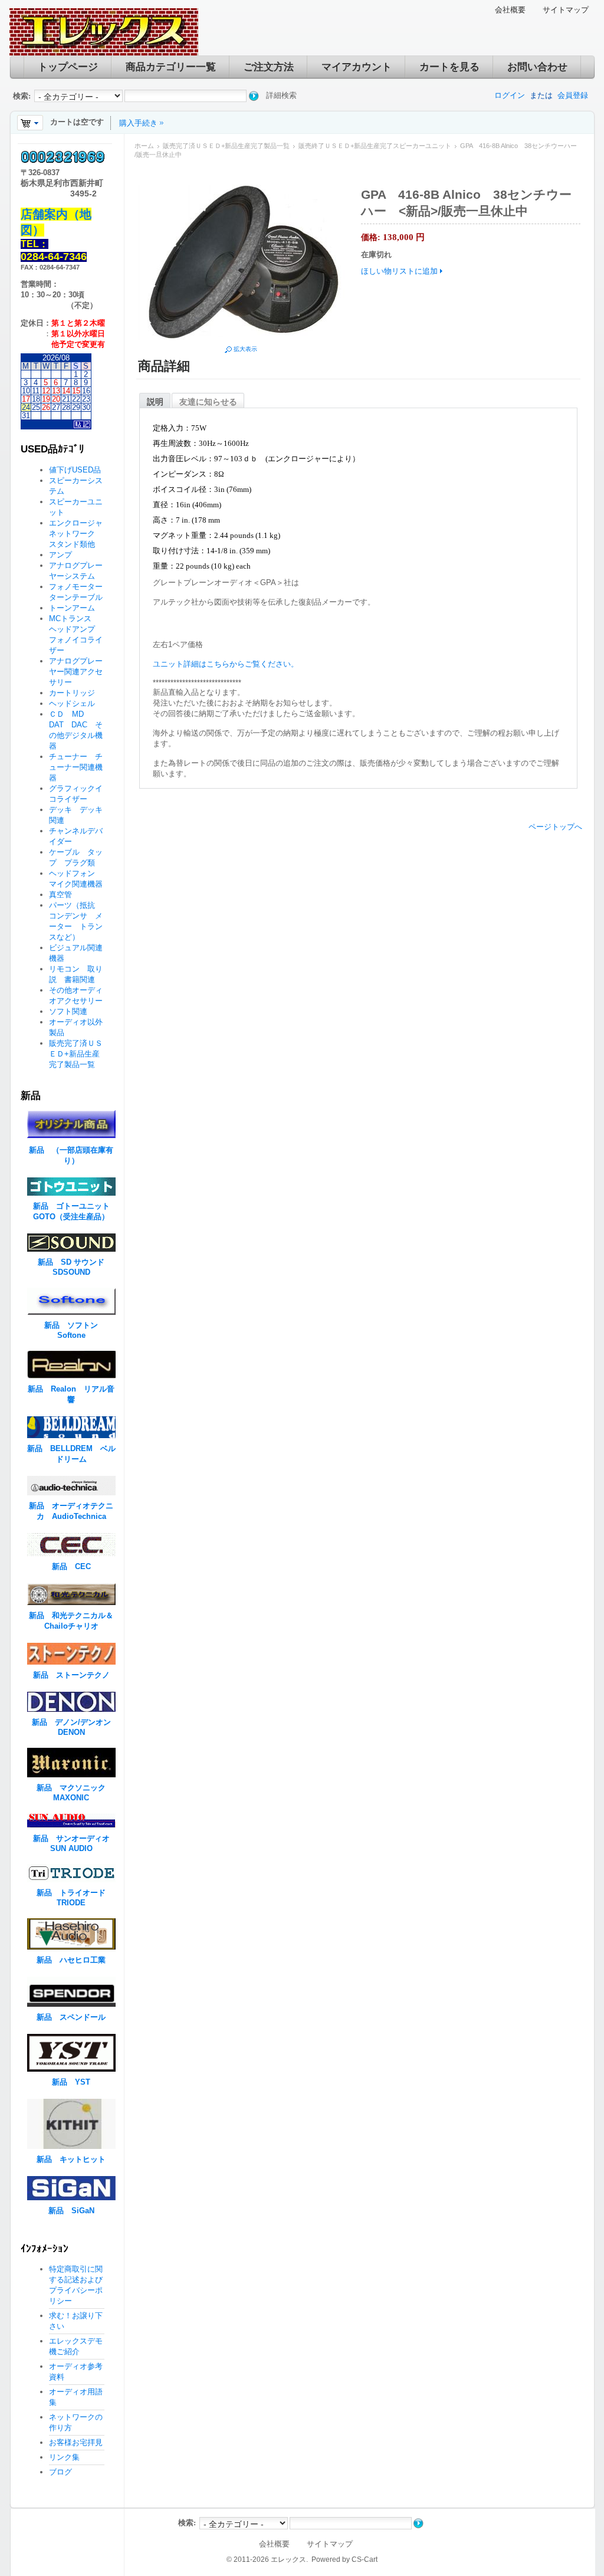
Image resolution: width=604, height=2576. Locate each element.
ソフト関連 (68, 1011)
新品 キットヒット (71, 2159)
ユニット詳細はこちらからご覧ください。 (226, 664)
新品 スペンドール (71, 2017)
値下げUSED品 (75, 470)
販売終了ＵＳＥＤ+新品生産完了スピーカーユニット (375, 146)
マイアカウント (357, 67)
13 (56, 391)
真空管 (60, 895)
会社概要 (510, 10)
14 (66, 391)
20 (56, 399)
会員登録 (573, 95)
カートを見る (449, 67)
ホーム (144, 146)
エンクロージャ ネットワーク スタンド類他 (80, 534)
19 (46, 399)
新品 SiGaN (71, 2211)
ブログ (60, 2472)
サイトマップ (566, 10)
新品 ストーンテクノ (71, 1675)
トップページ (68, 67)
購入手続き (138, 123)
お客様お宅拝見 (76, 2442)
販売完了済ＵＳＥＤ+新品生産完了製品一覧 (226, 146)
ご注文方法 (269, 67)
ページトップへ (555, 827)
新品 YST (71, 2082)
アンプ (60, 555)
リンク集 (64, 2457)
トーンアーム (72, 608)
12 (46, 391)
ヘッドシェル (72, 703)
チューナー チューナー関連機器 (76, 767)
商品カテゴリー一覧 (171, 67)
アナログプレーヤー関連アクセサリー (76, 672)
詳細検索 (281, 95)
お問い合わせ (537, 67)
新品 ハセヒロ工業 (71, 1960)
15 (76, 391)
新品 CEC (75, 1566)
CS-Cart (365, 2559)
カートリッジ (76, 693)
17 (26, 399)
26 (46, 407)
